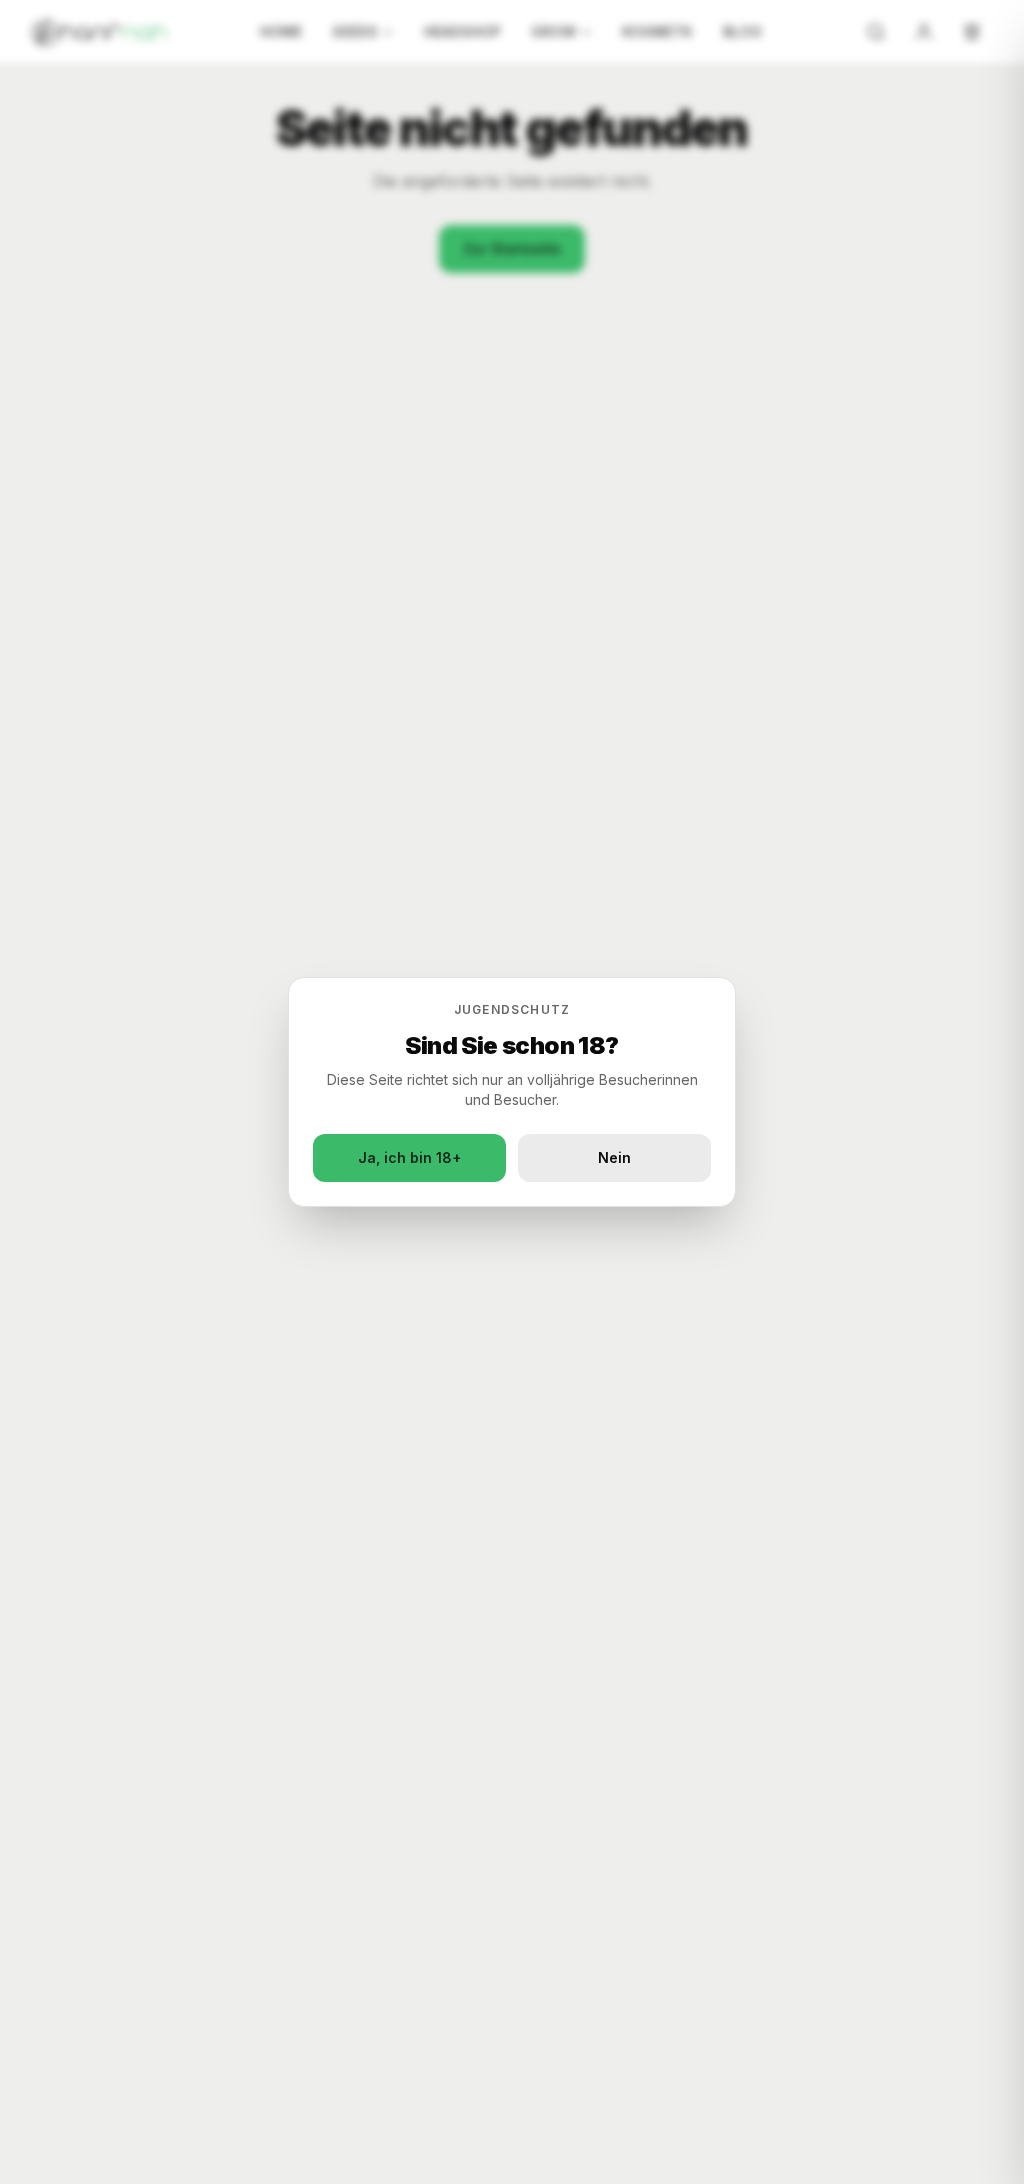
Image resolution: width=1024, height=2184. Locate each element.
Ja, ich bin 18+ (409, 1157)
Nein (614, 1157)
